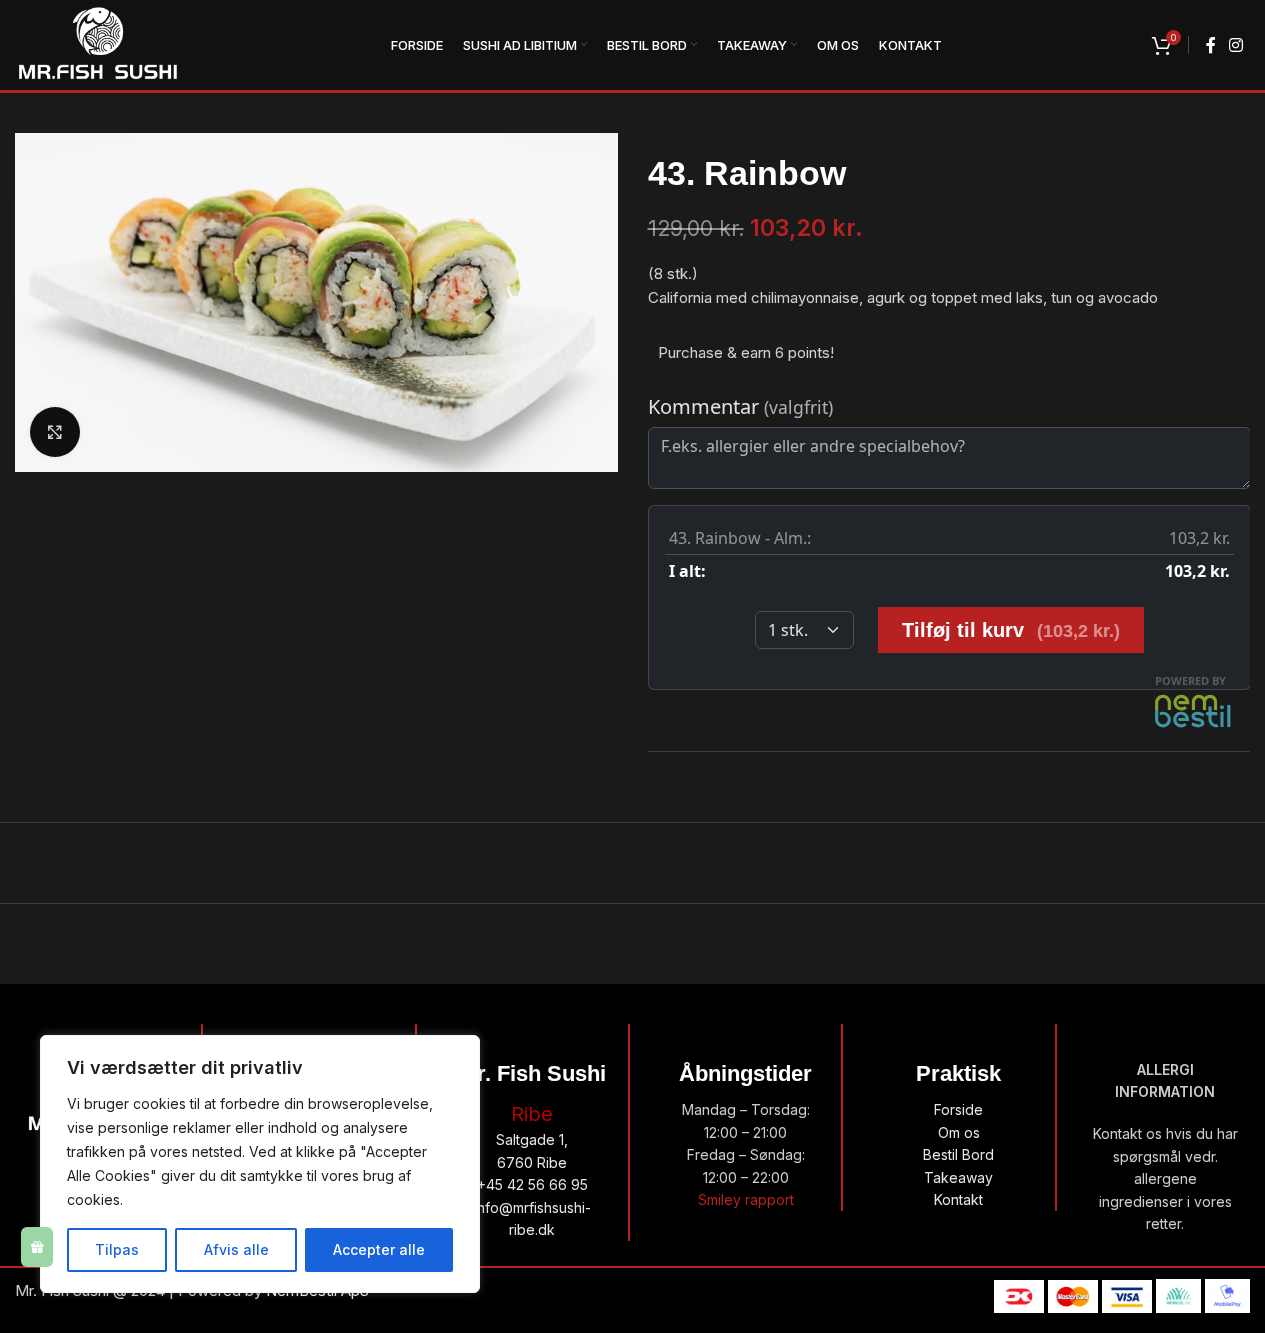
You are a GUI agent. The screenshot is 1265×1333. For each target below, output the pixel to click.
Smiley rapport (746, 1199)
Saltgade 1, (532, 1139)
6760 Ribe (532, 1162)
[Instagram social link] (1236, 45)
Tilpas (117, 1249)
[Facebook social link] (1211, 45)
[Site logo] (98, 43)
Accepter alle (379, 1249)
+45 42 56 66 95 (532, 1184)
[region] (260, 1164)
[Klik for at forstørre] (55, 432)
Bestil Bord (958, 1154)
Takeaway (958, 1177)
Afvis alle (236, 1249)
